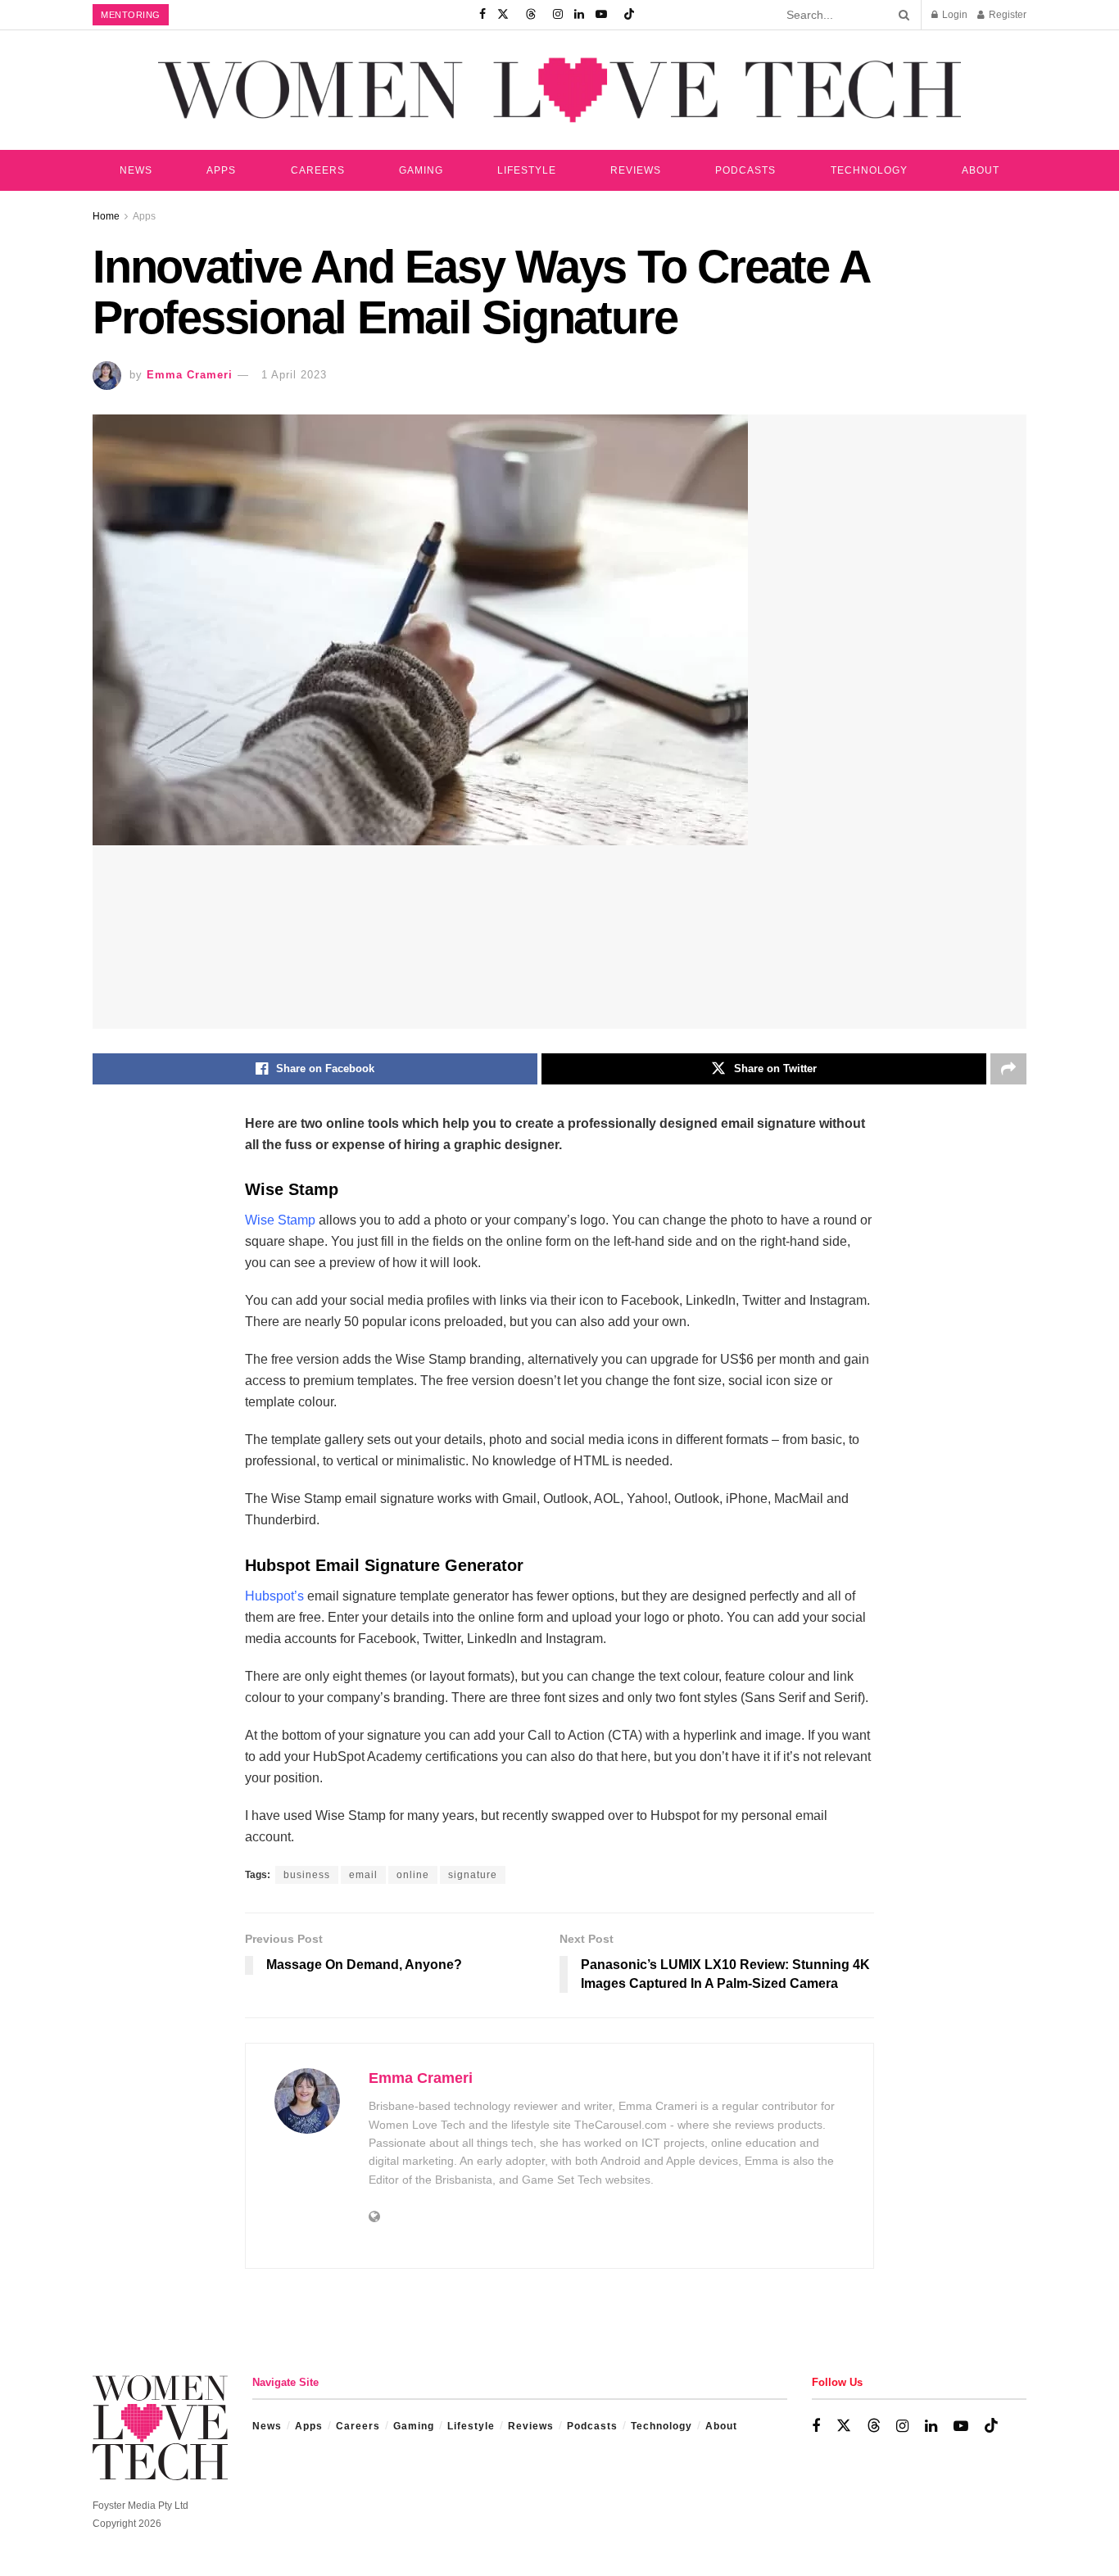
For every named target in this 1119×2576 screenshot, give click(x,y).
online (413, 1875)
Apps (221, 170)
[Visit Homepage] (559, 90)
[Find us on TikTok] (629, 15)
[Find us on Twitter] (503, 15)
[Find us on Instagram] (558, 15)
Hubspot (270, 1596)
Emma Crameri (190, 375)
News (136, 170)
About (981, 170)
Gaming (421, 170)
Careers (318, 170)
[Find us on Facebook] (482, 15)
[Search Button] (901, 15)
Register (1006, 15)
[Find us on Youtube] (601, 15)
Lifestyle (527, 170)
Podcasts (745, 170)
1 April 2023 (294, 375)
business (307, 1875)
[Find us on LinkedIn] (579, 15)
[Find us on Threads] (531, 15)
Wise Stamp (280, 1220)
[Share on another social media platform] (1008, 1069)
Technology (869, 170)
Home (106, 216)
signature (473, 1875)
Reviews (636, 170)
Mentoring (131, 15)
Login (954, 15)
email (363, 1875)
